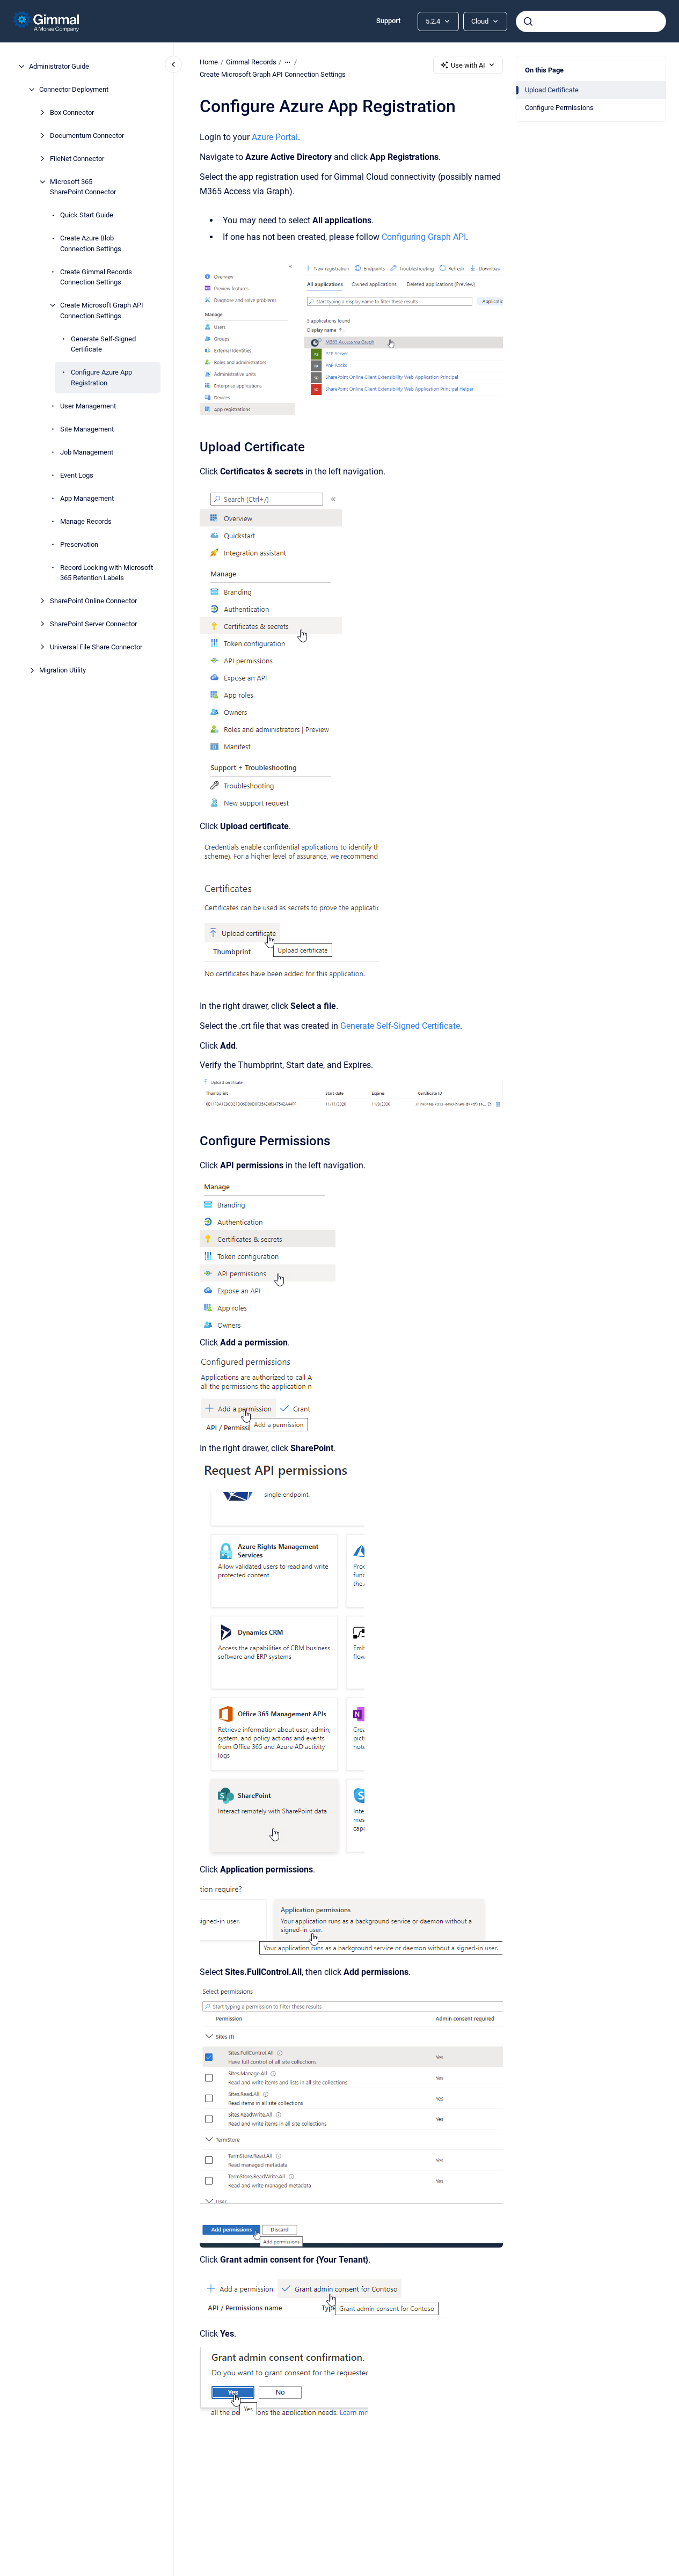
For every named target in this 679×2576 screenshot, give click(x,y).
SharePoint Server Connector (93, 624)
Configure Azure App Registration (101, 378)
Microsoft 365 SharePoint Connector (83, 187)
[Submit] (528, 21)
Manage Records (86, 521)
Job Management (87, 452)
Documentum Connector (87, 136)
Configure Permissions (559, 108)
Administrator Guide (59, 66)
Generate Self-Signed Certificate (103, 344)
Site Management (87, 429)
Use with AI (468, 65)
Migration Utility (63, 670)
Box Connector (72, 112)
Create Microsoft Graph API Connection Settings (102, 310)
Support (388, 21)
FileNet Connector (77, 159)
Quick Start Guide (87, 215)
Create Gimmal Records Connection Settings (96, 277)
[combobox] (591, 21)
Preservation (79, 544)
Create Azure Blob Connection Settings (91, 243)
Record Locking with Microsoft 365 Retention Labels (107, 573)
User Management (88, 406)
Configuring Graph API (424, 237)
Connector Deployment (74, 89)
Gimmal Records (251, 62)
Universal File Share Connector (96, 647)
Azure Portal (275, 137)
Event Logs (77, 475)
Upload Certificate (552, 90)
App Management (87, 498)
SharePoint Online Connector (93, 601)
